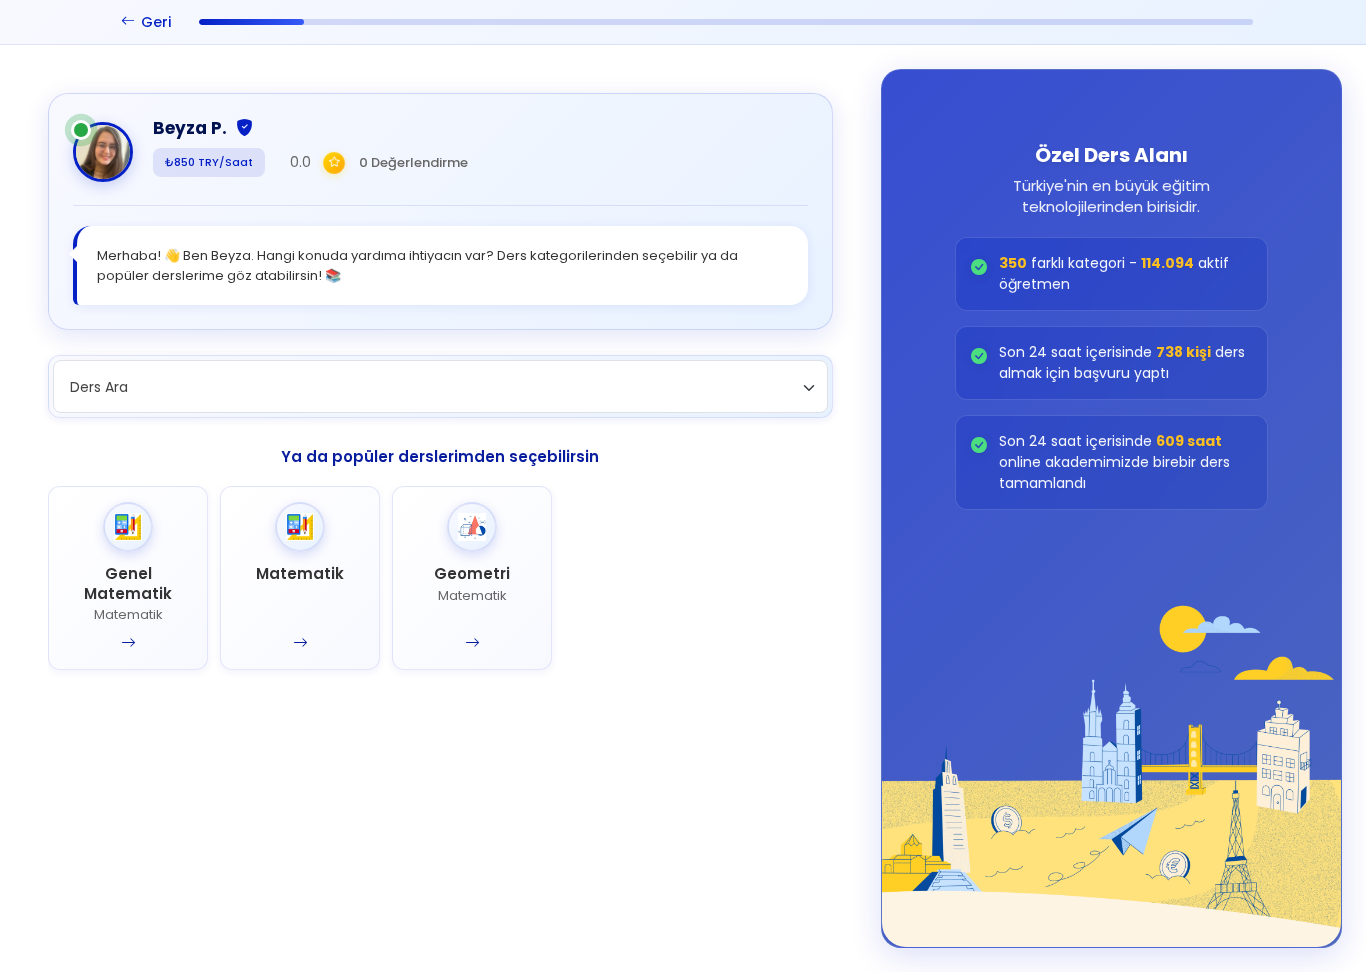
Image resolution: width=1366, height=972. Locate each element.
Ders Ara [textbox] (99, 387)
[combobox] (440, 386)
